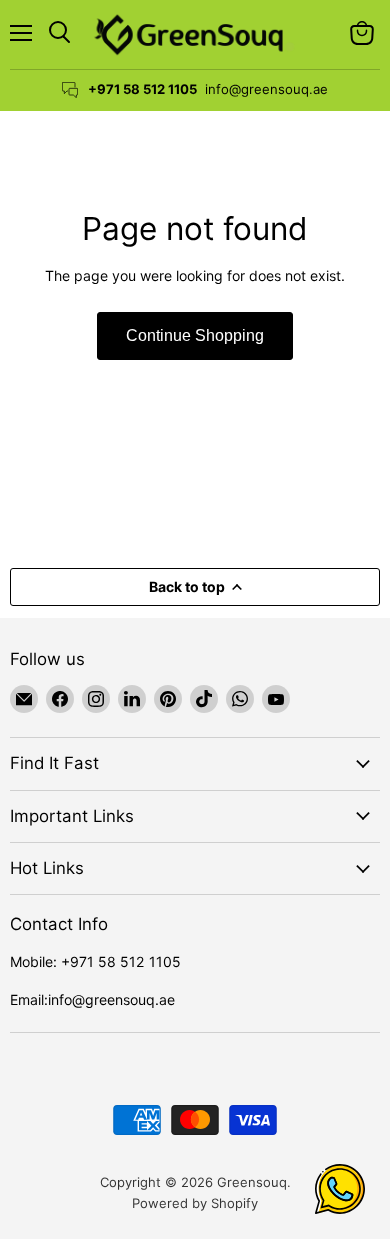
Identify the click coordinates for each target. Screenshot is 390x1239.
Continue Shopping (195, 335)
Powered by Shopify (195, 1203)
